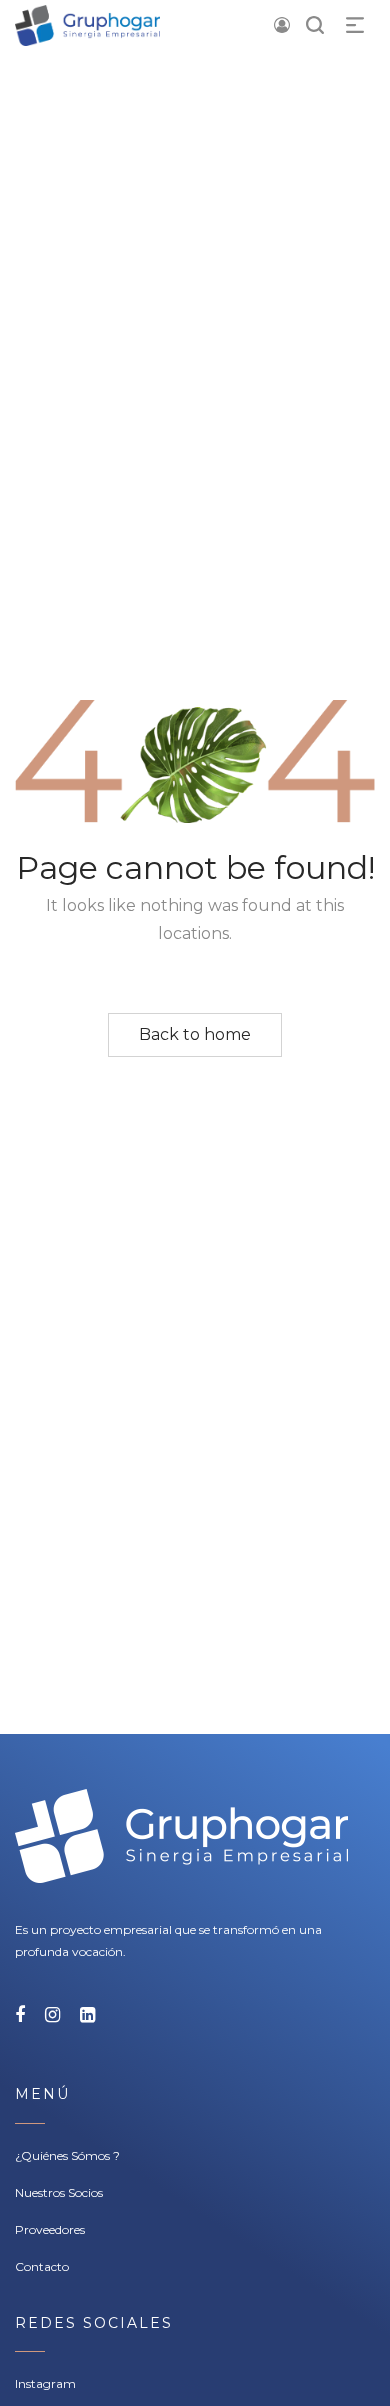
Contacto (42, 2266)
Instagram (45, 2383)
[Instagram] (52, 2015)
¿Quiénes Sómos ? (67, 2155)
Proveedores (50, 2229)
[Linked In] (87, 2015)
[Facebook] (20, 2015)
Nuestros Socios (59, 2192)
